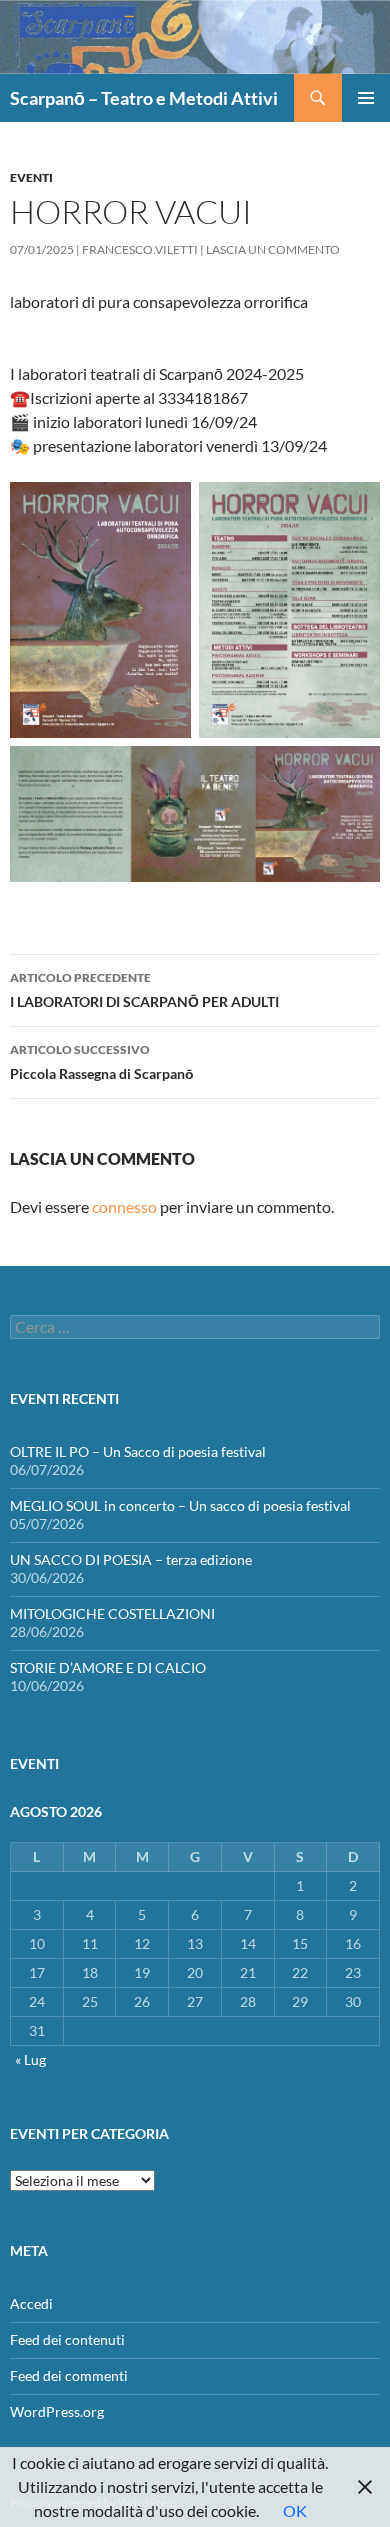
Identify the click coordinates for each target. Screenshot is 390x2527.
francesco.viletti (140, 249)
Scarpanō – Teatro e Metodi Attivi (144, 98)
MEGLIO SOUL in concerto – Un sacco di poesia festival (180, 1505)
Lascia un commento (273, 249)
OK (295, 2510)
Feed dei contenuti (67, 2339)
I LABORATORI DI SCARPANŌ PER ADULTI (144, 990)
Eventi (31, 177)
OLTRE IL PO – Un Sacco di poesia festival (138, 1451)
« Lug (30, 2059)
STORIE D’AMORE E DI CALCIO (108, 1667)
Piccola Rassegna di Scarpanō (102, 1062)
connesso (124, 1206)
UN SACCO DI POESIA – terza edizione (131, 1559)
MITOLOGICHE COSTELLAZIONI (112, 1613)
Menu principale (366, 98)
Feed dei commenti (69, 2375)
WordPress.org (57, 2411)
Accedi (31, 2303)
